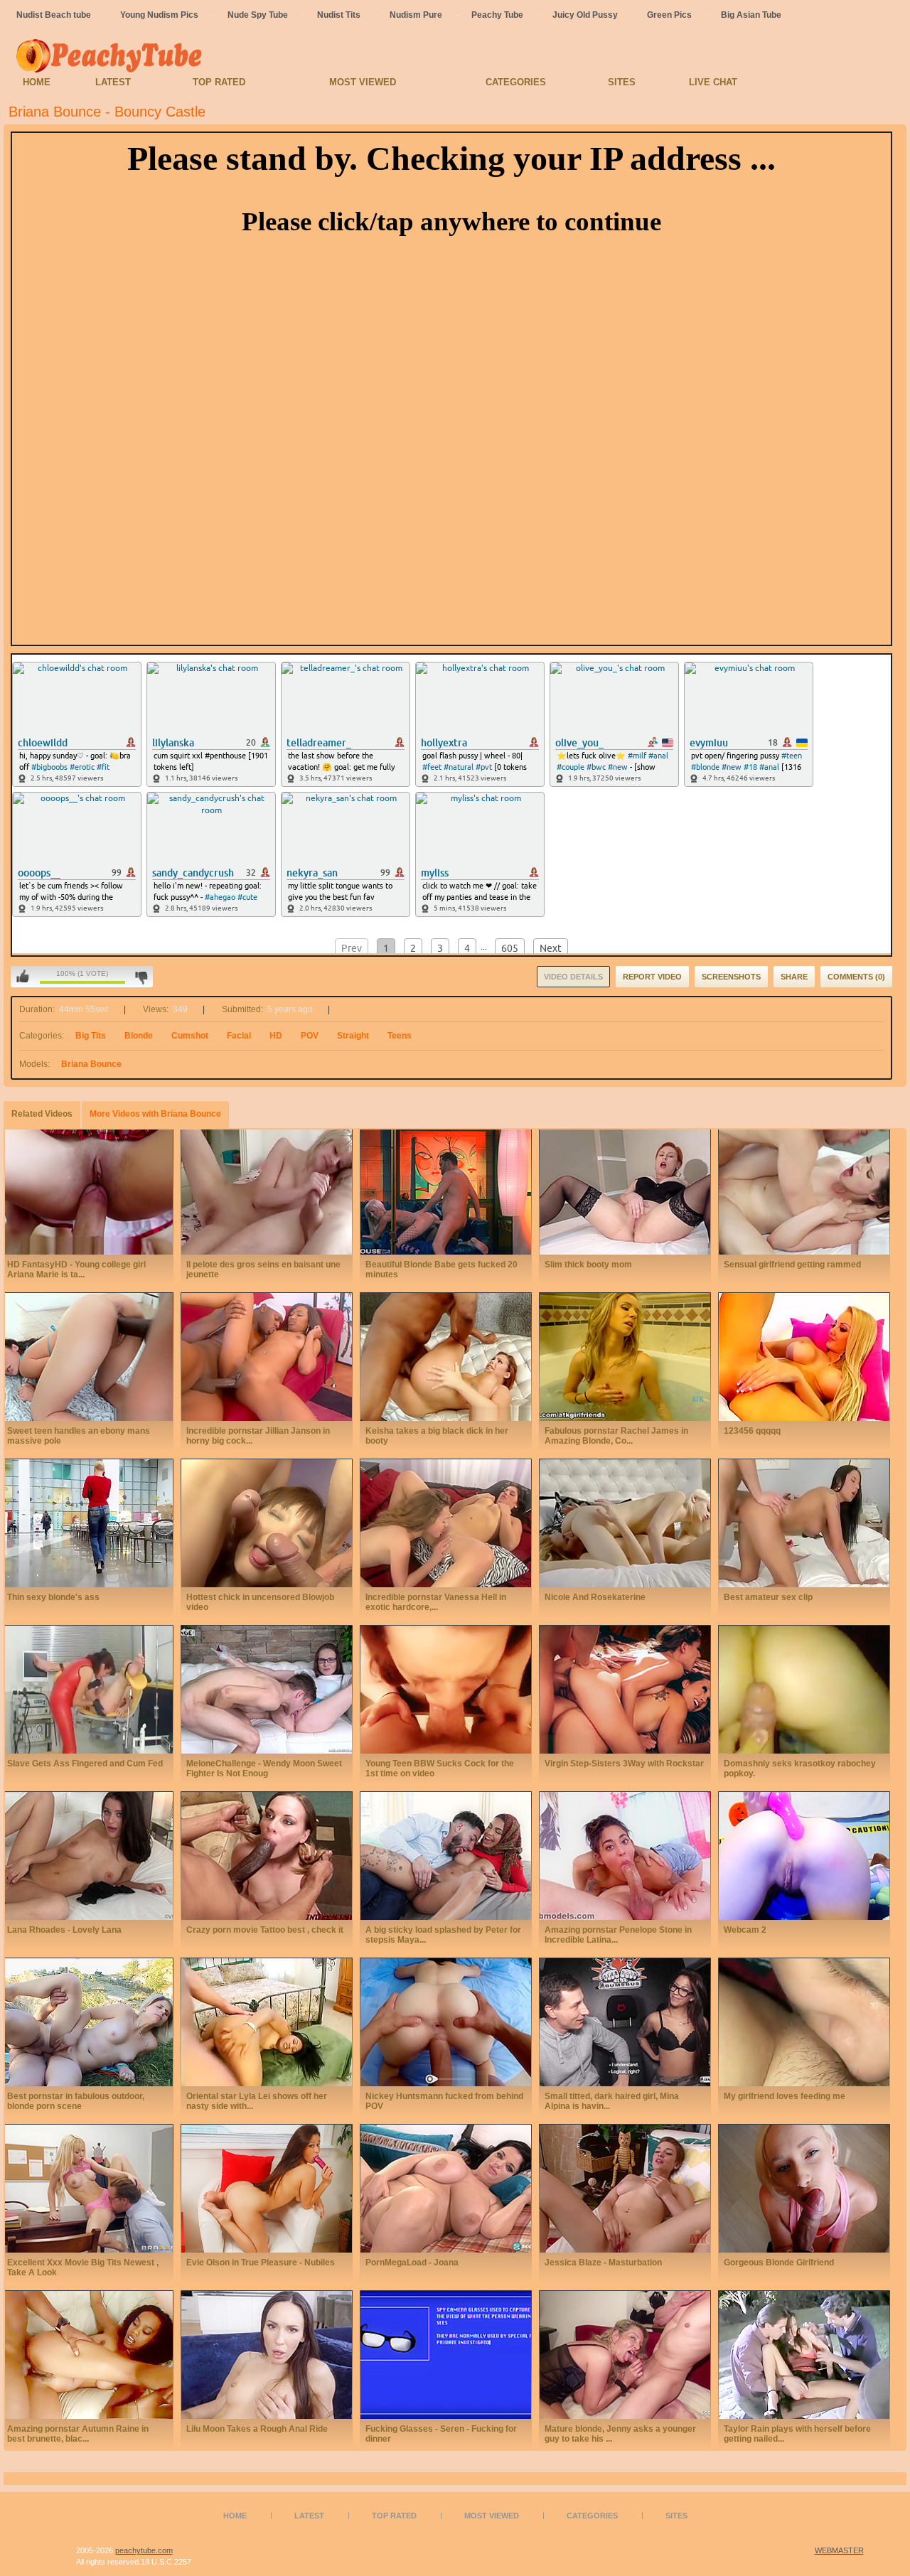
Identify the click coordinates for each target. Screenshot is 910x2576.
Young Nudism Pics (159, 15)
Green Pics (669, 15)
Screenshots (731, 977)
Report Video (652, 977)
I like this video (23, 977)
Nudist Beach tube (54, 15)
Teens (400, 1036)
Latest (113, 82)
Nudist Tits (339, 15)
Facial (239, 1036)
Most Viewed (363, 82)
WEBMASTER (839, 2550)
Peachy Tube (497, 15)
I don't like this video (141, 977)
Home (37, 82)
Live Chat (713, 82)
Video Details (573, 977)
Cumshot (190, 1036)
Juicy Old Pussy (585, 15)
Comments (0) (856, 977)
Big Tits (91, 1036)
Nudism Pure (416, 15)
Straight (353, 1036)
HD (276, 1036)
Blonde (139, 1036)
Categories (516, 82)
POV (310, 1036)
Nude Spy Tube (258, 15)
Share (794, 977)
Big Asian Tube (751, 15)
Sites (622, 82)
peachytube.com (144, 2550)
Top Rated (219, 82)
